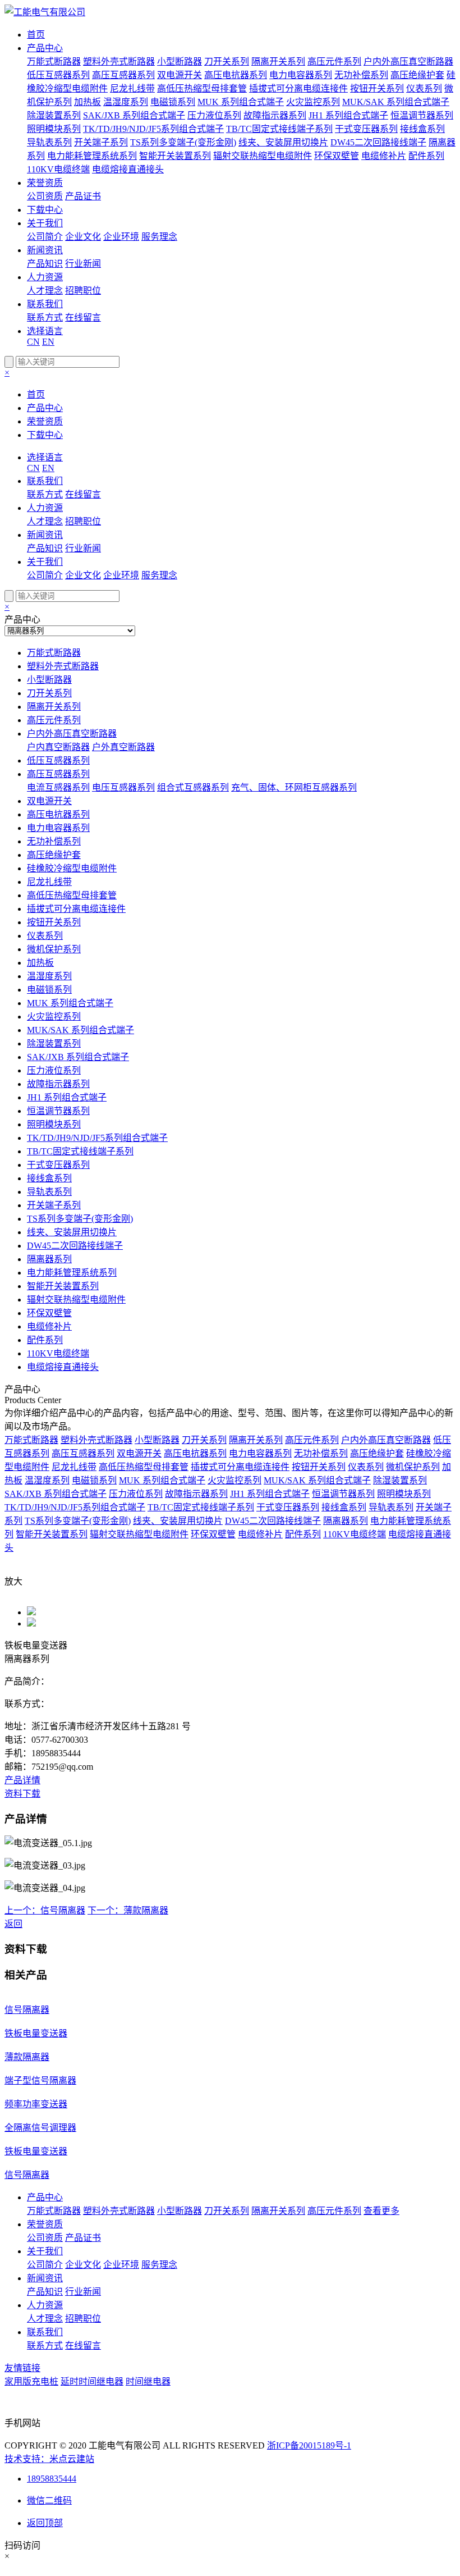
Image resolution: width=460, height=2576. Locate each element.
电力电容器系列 (301, 75)
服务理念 (159, 237)
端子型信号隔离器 (40, 2081)
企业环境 (121, 237)
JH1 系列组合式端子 (348, 115)
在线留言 (83, 318)
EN (48, 342)
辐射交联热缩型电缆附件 (263, 156)
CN (33, 342)
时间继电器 (148, 2381)
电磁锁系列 (173, 102)
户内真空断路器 (58, 747)
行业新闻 (83, 264)
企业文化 (83, 237)
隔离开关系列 (278, 61)
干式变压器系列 (366, 129)
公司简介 (45, 237)
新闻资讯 (45, 250)
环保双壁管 (337, 156)
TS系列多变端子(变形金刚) (183, 142)
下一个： (128, 1910)
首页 (36, 35)
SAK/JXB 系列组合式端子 (134, 115)
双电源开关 (180, 75)
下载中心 (45, 210)
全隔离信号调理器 (40, 2128)
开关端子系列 (101, 142)
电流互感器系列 (58, 787)
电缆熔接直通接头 (128, 169)
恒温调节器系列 (422, 115)
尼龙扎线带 (132, 88)
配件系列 (426, 156)
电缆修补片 (384, 156)
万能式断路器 (54, 61)
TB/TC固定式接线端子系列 (279, 129)
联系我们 (45, 304)
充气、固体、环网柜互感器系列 (294, 787)
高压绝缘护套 (417, 75)
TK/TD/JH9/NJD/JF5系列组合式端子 (153, 129)
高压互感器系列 (123, 75)
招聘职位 (83, 291)
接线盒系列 (422, 129)
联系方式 (45, 318)
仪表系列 (424, 88)
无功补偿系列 (361, 75)
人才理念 (45, 291)
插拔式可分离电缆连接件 (298, 88)
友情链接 (22, 2368)
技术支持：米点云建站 (49, 2459)
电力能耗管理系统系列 (92, 156)
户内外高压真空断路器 (408, 61)
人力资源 (45, 277)
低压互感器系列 (58, 75)
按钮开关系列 (377, 88)
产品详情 (22, 1780)
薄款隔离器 (27, 2057)
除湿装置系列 (54, 115)
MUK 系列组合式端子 (241, 102)
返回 (13, 1924)
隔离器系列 (49, 1259)
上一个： (45, 1910)
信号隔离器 (27, 2010)
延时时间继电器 (92, 2381)
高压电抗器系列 (236, 75)
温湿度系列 (126, 102)
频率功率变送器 (36, 2104)
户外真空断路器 (123, 747)
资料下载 (22, 1794)
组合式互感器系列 (193, 787)
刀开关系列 (227, 61)
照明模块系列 (54, 129)
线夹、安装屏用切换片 (283, 142)
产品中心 (45, 48)
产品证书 (83, 196)
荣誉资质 (45, 183)
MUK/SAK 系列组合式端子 (396, 102)
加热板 (88, 102)
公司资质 (45, 196)
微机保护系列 (54, 949)
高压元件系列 (334, 61)
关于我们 (45, 223)
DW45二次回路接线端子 (378, 142)
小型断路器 (180, 61)
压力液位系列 (214, 115)
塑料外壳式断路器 (119, 61)
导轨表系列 (49, 142)
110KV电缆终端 (58, 169)
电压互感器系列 (123, 787)
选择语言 (45, 331)
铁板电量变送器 (36, 2033)
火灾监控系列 (313, 102)
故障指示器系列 (275, 115)
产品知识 (45, 264)
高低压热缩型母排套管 (202, 88)
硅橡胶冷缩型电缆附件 (72, 868)
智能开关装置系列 (175, 156)
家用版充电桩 (31, 2381)
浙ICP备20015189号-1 (309, 2445)
